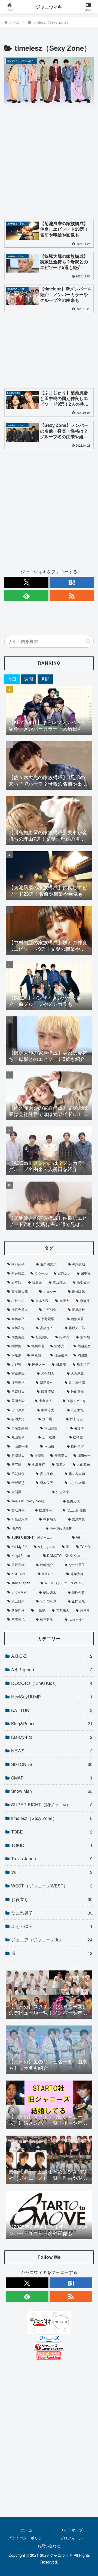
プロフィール (71, 2538)
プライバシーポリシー (27, 2538)
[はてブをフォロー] (72, 582)
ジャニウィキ (49, 7)
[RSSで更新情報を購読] (72, 596)
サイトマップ (71, 2530)
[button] (88, 641)
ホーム (27, 2530)
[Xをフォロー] (26, 582)
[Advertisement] (49, 163)
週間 (29, 679)
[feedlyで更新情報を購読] (26, 596)
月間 (45, 679)
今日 (12, 679)
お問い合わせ (49, 2546)
